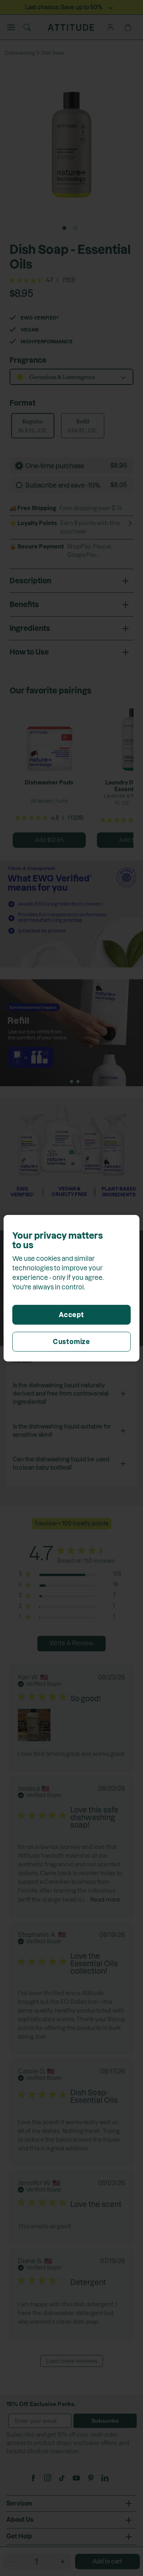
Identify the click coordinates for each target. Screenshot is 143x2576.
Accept (71, 1315)
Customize (71, 1342)
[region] (71, 1288)
